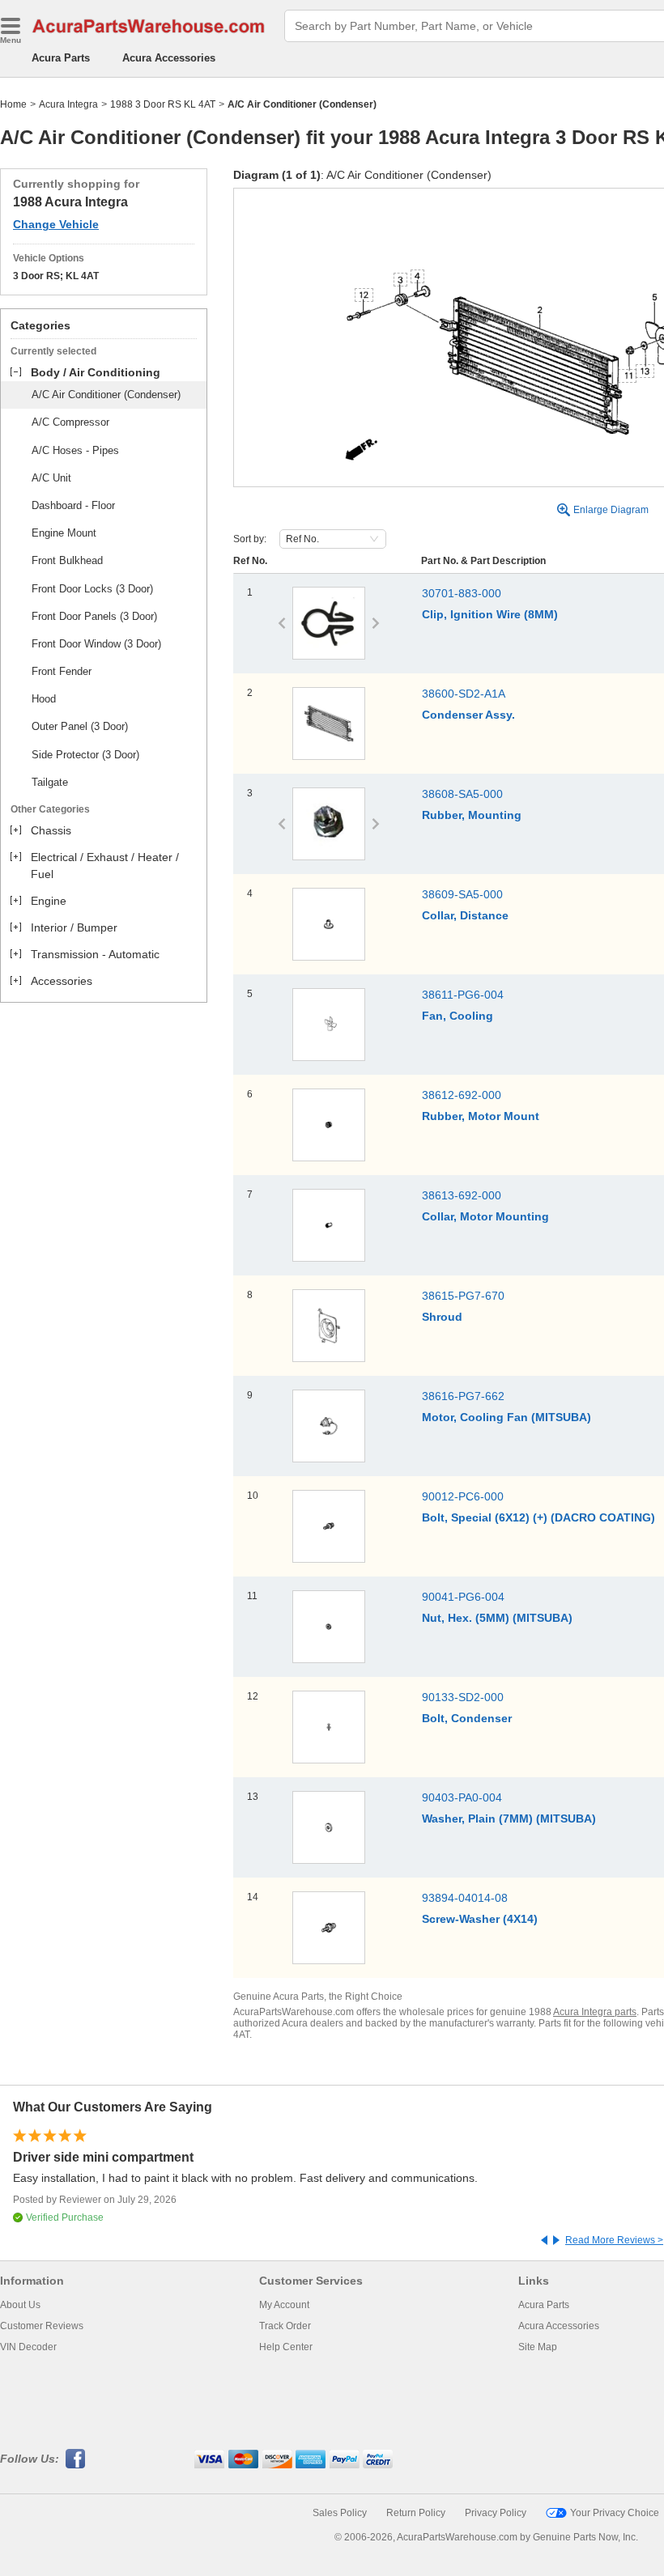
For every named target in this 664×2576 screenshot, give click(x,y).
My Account (284, 2305)
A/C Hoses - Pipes (75, 450)
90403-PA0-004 (462, 1797)
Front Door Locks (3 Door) (92, 589)
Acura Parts (61, 58)
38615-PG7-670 (463, 1296)
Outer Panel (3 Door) (80, 726)
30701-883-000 (462, 593)
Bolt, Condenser (467, 1718)
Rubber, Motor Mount (481, 1116)
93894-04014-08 (465, 1898)
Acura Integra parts (595, 2012)
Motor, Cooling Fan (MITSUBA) (507, 1417)
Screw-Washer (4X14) (480, 1919)
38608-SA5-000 (462, 794)
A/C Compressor (70, 422)
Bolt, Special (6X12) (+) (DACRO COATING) (538, 1517)
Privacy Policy (496, 2513)
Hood (44, 699)
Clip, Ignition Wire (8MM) (490, 614)
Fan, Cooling (458, 1016)
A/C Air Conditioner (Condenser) (106, 395)
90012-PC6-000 (463, 1496)
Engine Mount (64, 533)
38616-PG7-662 (463, 1396)
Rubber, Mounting (472, 815)
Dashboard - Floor (73, 505)
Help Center (286, 2347)
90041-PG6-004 (463, 1597)
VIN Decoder (28, 2347)
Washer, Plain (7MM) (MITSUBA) (509, 1818)
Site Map (538, 2347)
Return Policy (416, 2513)
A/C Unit (51, 478)
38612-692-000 (462, 1095)
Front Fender (62, 671)
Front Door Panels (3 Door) (94, 616)
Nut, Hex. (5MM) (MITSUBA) (497, 1618)
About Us (20, 2305)
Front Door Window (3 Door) (96, 644)
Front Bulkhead (67, 560)
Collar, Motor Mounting (485, 1216)
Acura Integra (68, 104)
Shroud (442, 1317)
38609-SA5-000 (462, 894)
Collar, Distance (465, 915)
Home (13, 104)
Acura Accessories (169, 58)
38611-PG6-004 (463, 995)
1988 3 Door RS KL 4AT (163, 104)
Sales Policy (340, 2513)
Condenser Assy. (468, 715)
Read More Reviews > (614, 2240)
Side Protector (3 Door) (85, 755)
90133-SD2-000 (463, 1697)
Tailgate (50, 782)
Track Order (285, 2326)
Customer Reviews (42, 2326)
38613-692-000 (462, 1195)
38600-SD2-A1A (464, 694)
